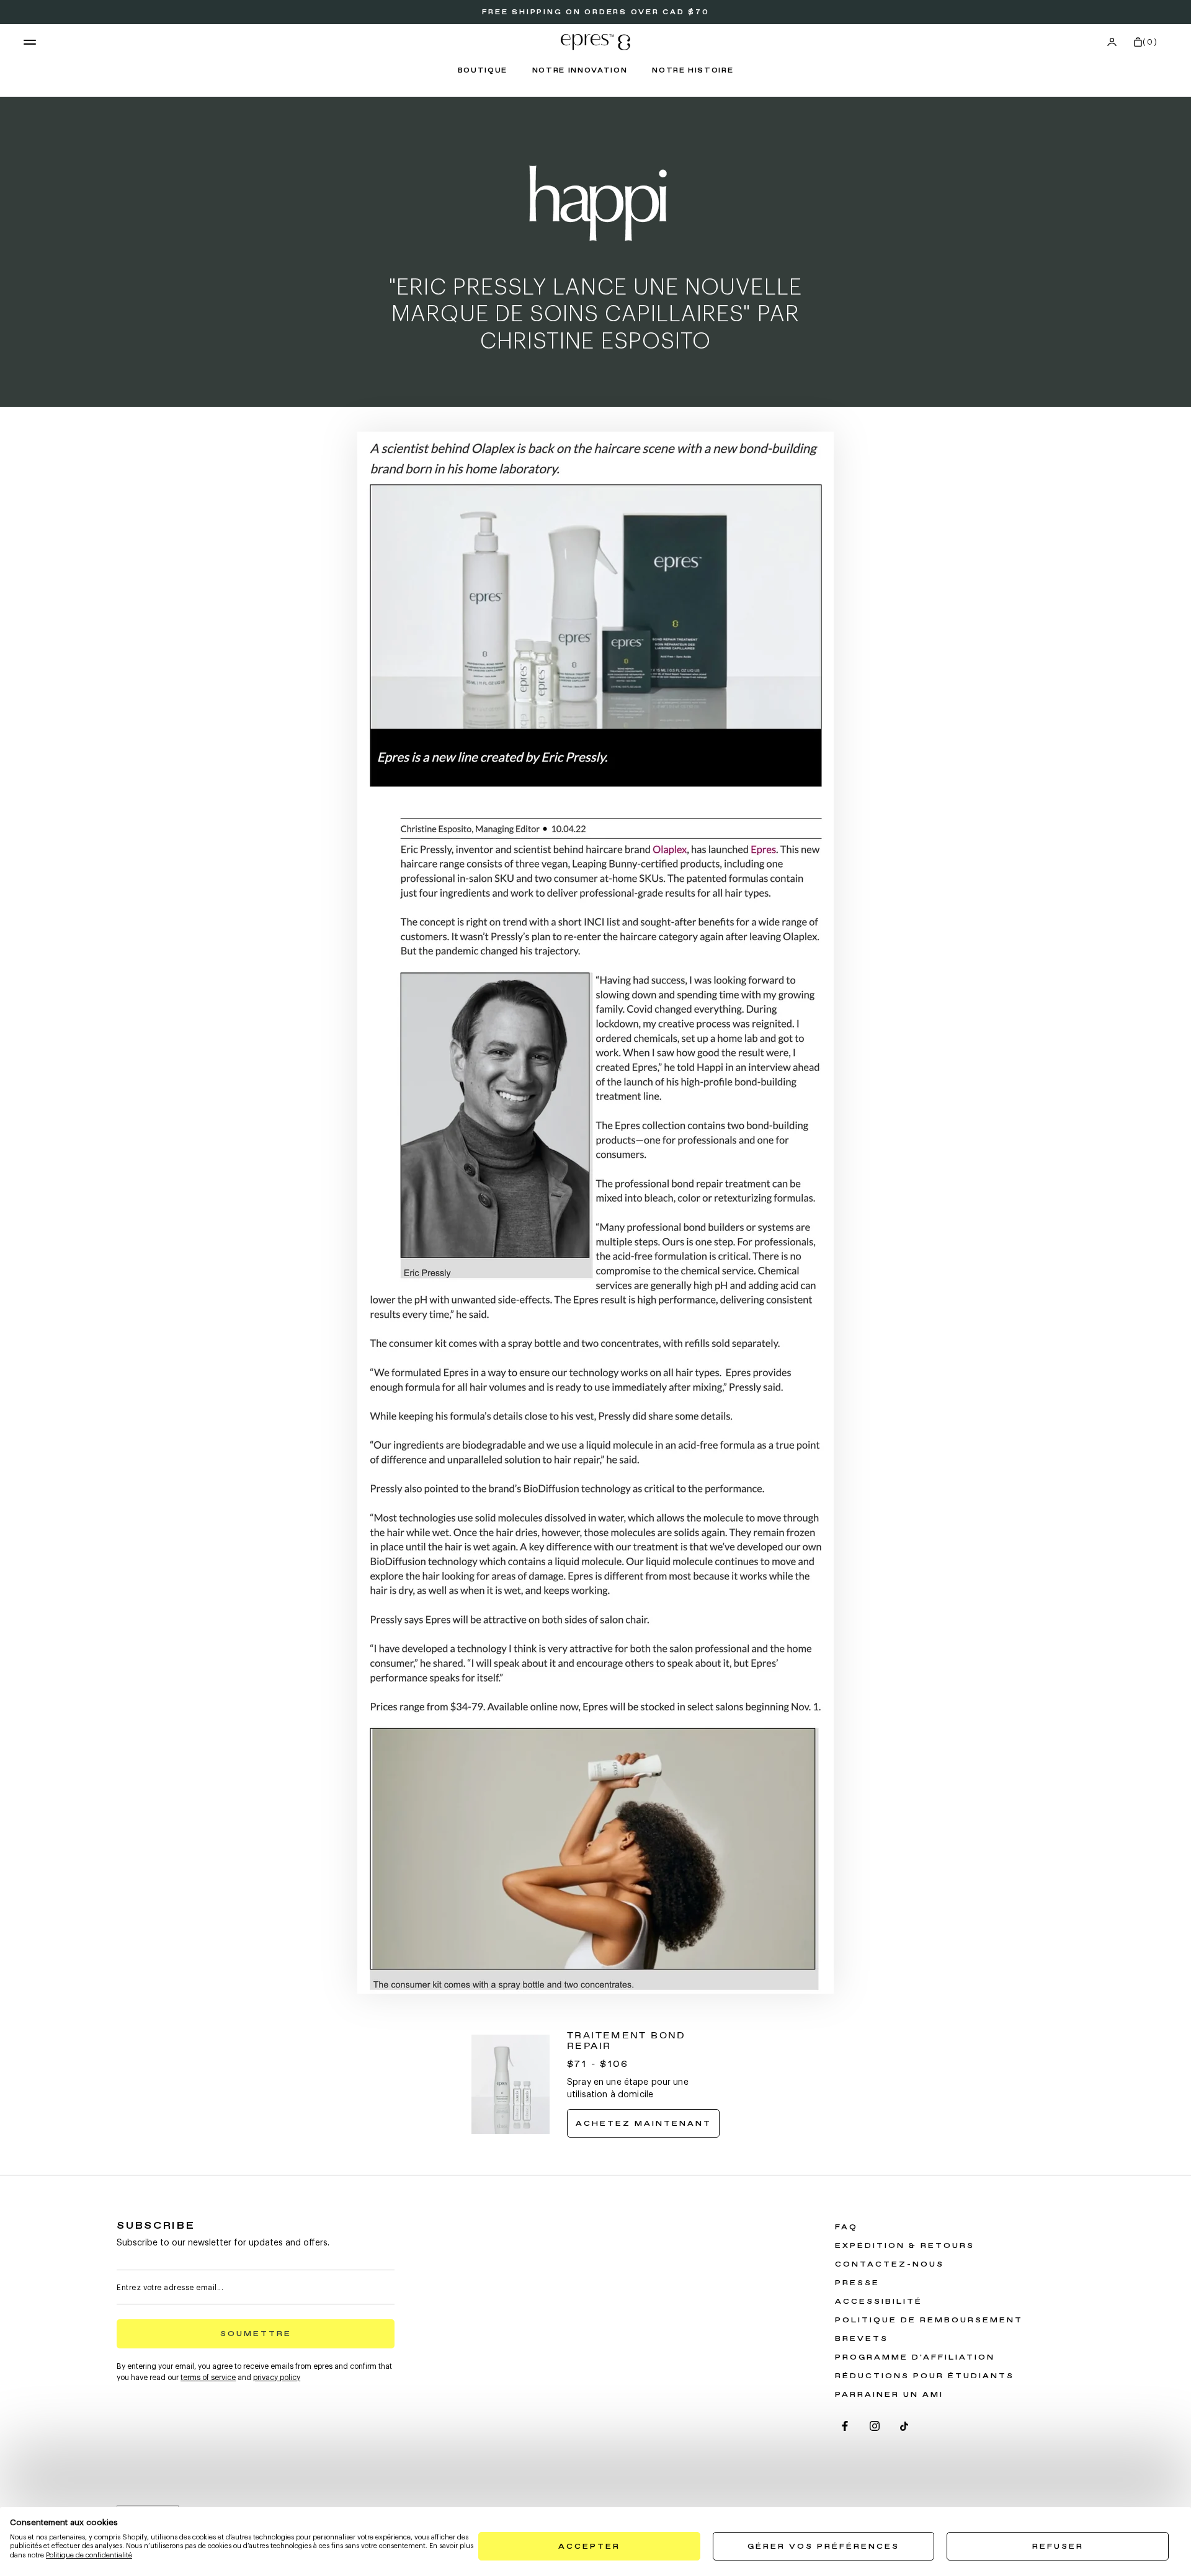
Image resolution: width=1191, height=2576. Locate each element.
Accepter (589, 2547)
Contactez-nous (890, 2265)
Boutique (483, 71)
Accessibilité (879, 2302)
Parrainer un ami (889, 2395)
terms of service (208, 2378)
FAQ (846, 2227)
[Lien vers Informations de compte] (1112, 42)
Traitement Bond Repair (627, 2041)
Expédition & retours (905, 2246)
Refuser (1058, 2547)
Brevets (862, 2339)
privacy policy (277, 2378)
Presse (857, 2283)
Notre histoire (693, 71)
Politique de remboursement (929, 2321)
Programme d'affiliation (915, 2358)
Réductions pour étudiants (925, 2376)
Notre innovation (580, 71)
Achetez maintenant (648, 2126)
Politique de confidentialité (89, 2555)
